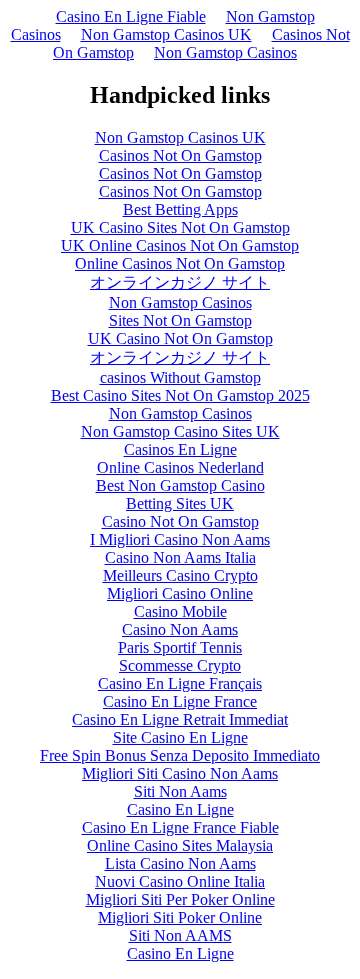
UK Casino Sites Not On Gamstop (180, 227)
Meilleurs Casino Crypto (180, 575)
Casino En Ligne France (180, 701)
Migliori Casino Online (180, 593)
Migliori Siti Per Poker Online (180, 899)
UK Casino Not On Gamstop (180, 338)
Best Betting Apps (180, 209)
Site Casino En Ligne (180, 737)
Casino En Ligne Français (180, 683)
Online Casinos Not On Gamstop (180, 263)
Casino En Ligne (180, 809)
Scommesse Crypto (180, 665)
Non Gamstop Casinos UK (166, 34)
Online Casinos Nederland (180, 467)
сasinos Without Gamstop (180, 377)
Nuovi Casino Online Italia (180, 881)
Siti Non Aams (180, 791)
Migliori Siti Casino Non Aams (180, 773)
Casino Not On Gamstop (180, 521)
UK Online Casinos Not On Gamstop (180, 245)
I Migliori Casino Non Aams (180, 539)
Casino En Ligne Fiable (131, 16)
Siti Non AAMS (180, 935)
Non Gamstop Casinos (225, 52)
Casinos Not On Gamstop (180, 155)
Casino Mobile (180, 611)
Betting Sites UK (180, 503)
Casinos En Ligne (180, 449)
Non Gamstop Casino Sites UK (180, 431)
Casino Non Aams (180, 629)
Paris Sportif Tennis (180, 647)
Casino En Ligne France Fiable (180, 827)
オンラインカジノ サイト (180, 282)
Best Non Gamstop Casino (180, 485)
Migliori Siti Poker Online (180, 917)
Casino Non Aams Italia (180, 557)
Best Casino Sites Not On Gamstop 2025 (180, 395)
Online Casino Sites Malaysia (180, 845)
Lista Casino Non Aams (180, 863)
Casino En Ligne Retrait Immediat (180, 719)
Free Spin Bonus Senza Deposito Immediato (180, 755)
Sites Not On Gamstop (180, 320)
